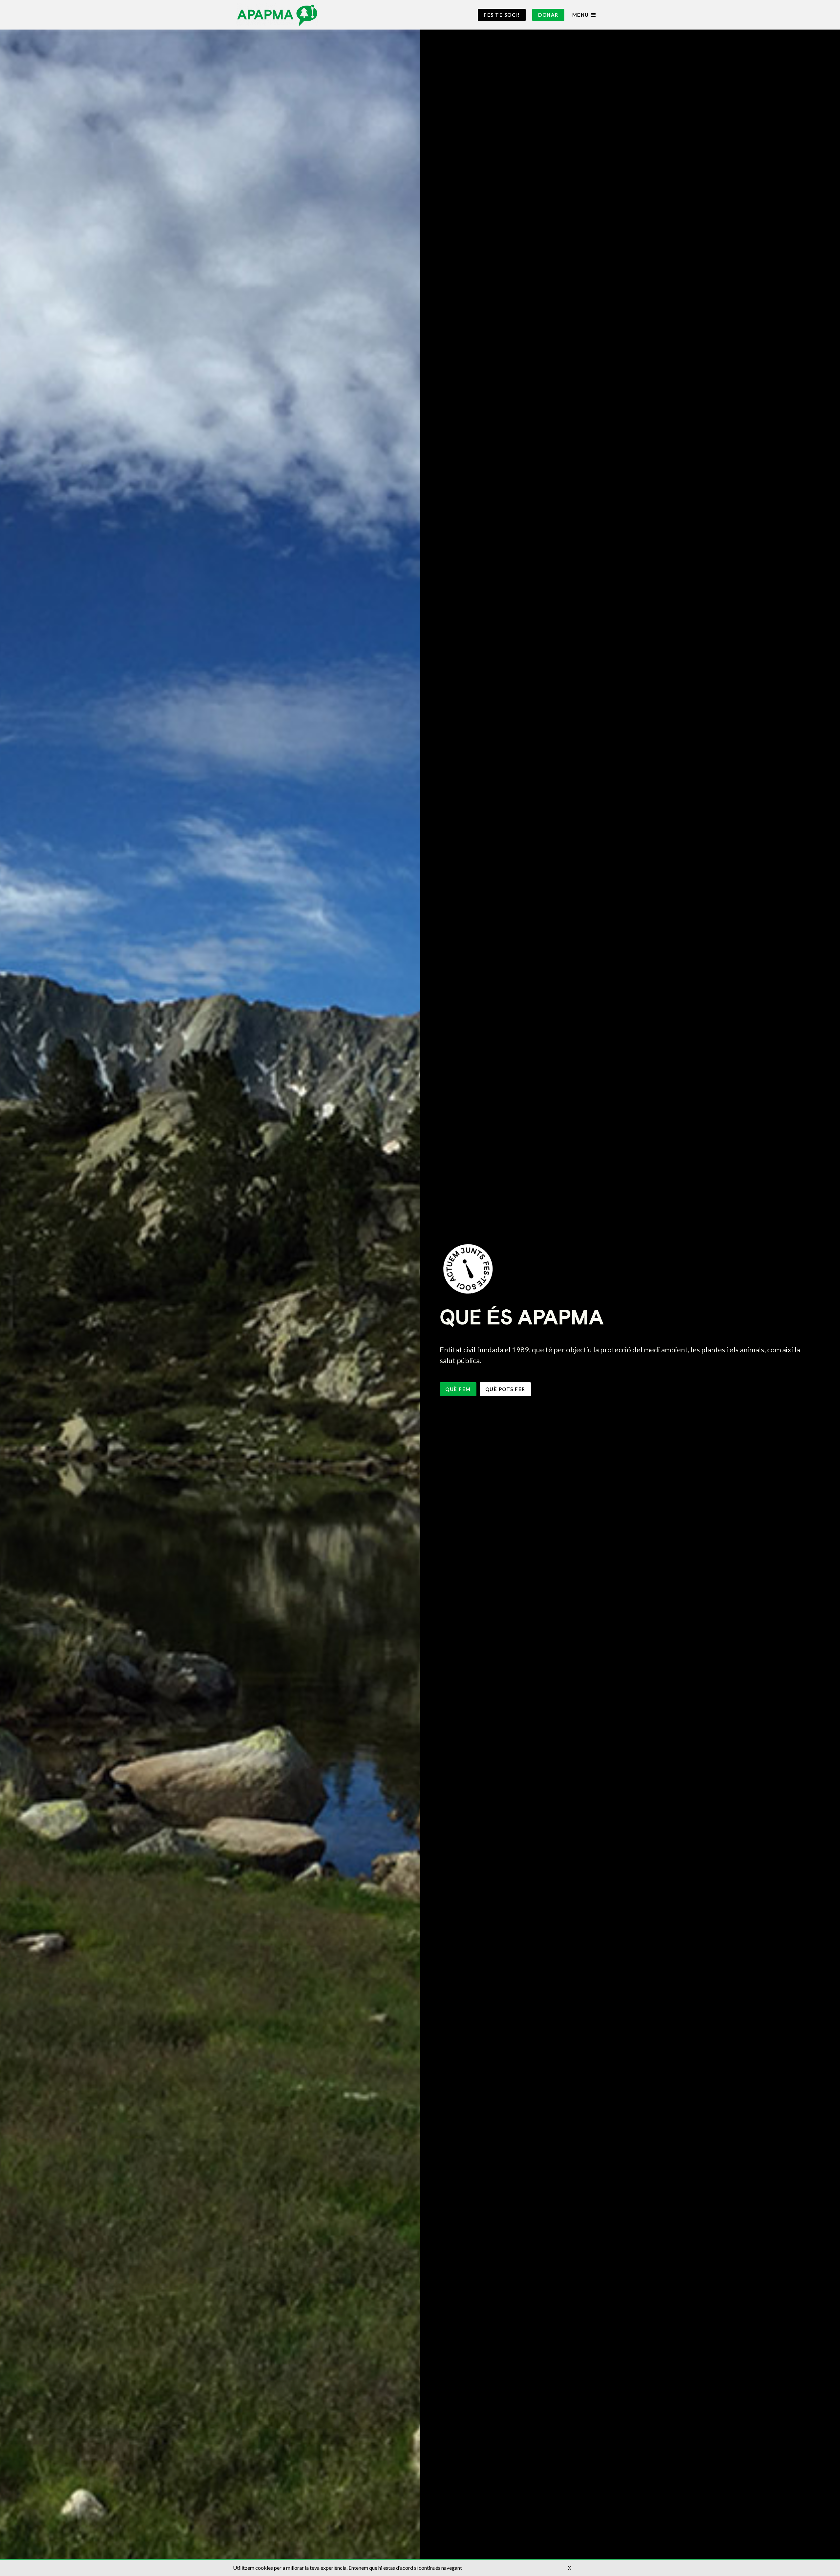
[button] (502, 15)
